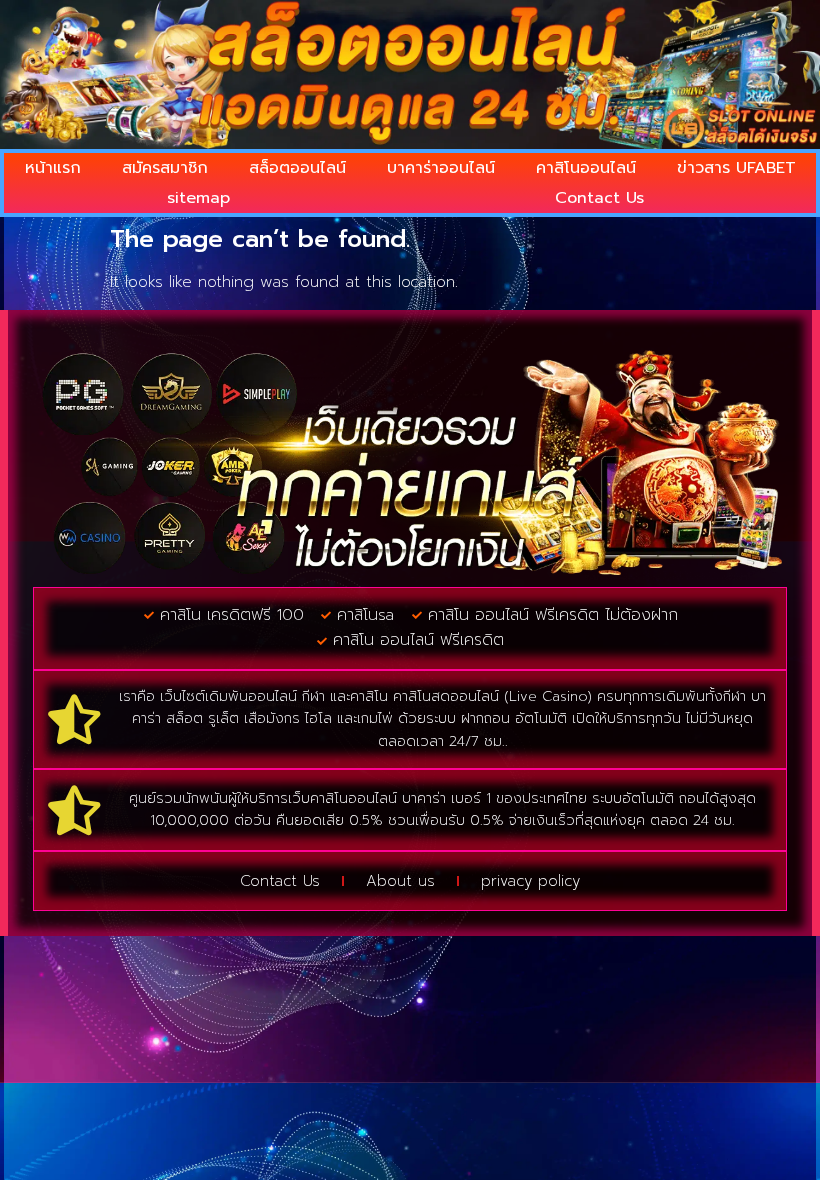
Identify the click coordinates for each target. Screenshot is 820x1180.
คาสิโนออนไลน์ (586, 168)
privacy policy (530, 881)
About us (400, 881)
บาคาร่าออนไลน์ (441, 168)
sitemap (198, 198)
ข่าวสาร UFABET (736, 168)
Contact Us (599, 198)
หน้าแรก (53, 168)
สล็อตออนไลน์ (297, 168)
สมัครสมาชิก (165, 168)
